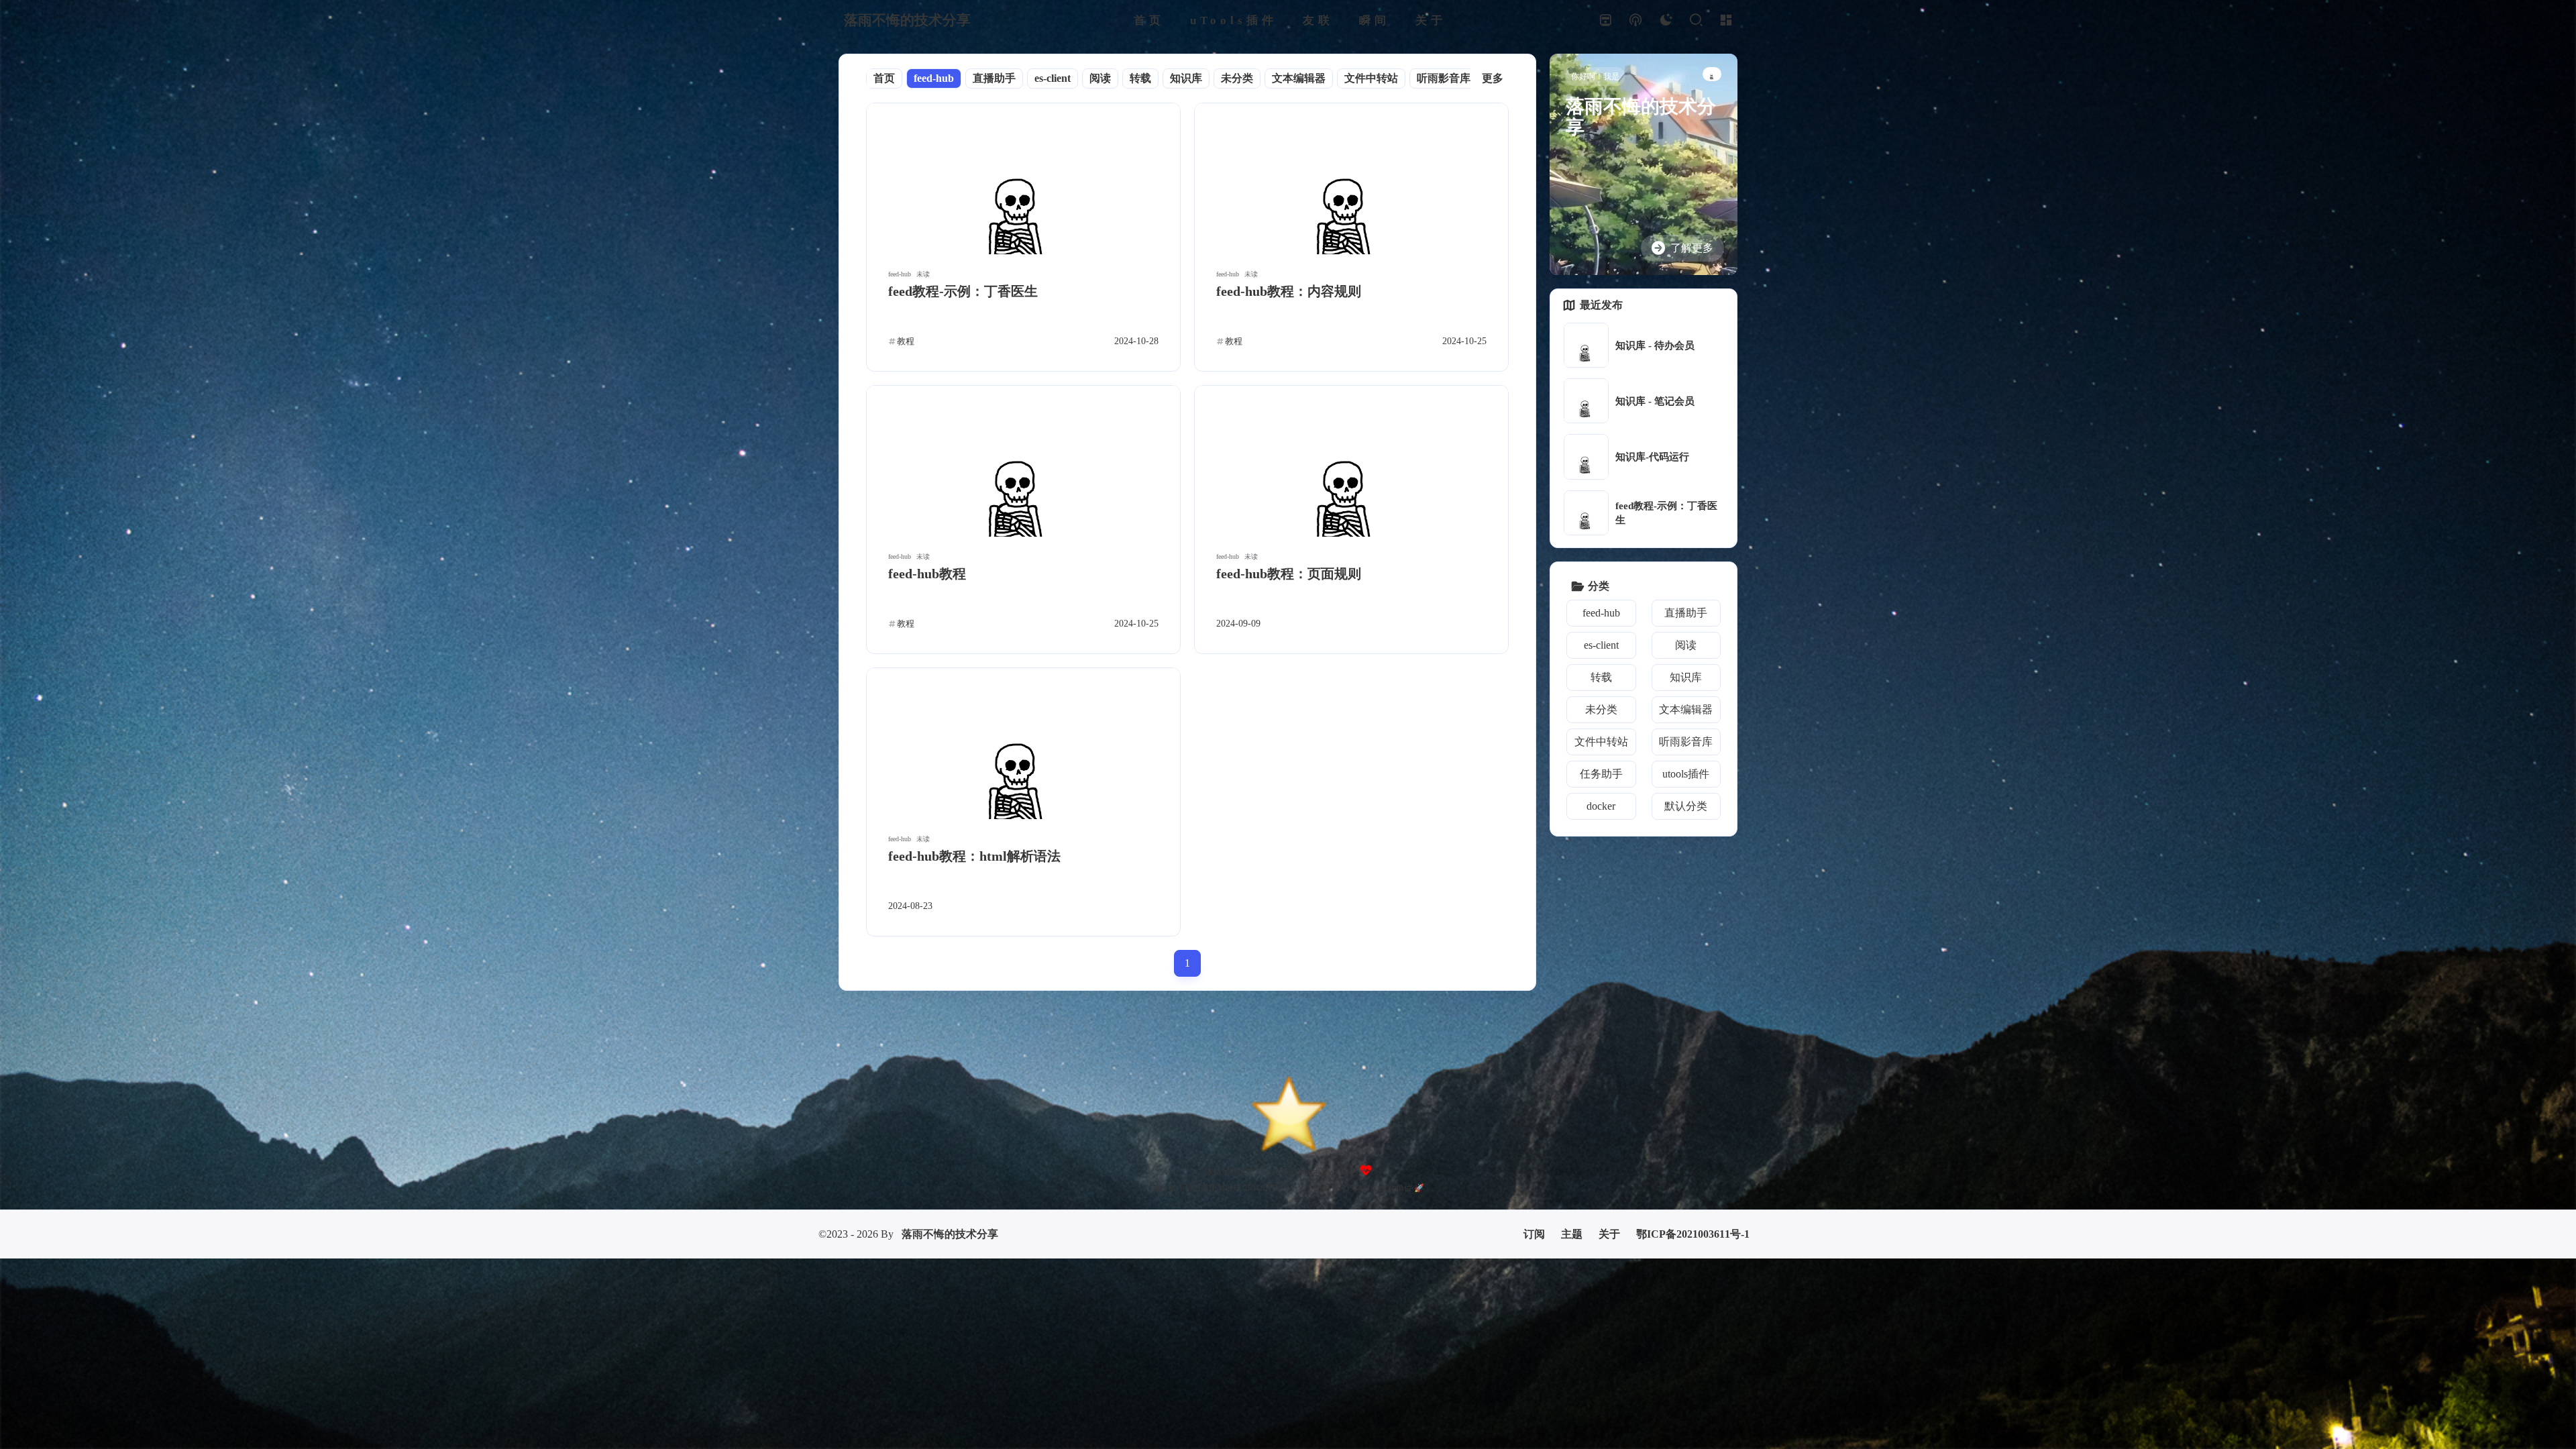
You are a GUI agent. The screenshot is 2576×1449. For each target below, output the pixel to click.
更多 (1493, 78)
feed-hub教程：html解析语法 (974, 856)
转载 (1140, 78)
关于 (1609, 1158)
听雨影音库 (1444, 78)
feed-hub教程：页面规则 (1289, 574)
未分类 (1237, 78)
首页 (884, 78)
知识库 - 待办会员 (1655, 345)
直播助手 (994, 78)
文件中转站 (1371, 78)
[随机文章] (1635, 20)
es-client (1053, 78)
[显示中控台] (1726, 20)
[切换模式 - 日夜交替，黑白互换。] (1665, 20)
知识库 (1186, 78)
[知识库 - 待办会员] (1586, 345)
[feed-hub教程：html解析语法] (1023, 744)
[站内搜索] (1696, 20)
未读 (923, 274)
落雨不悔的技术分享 (950, 1158)
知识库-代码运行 (1652, 457)
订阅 (1534, 1158)
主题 (1572, 1158)
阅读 (1100, 78)
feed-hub (934, 78)
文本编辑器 (1299, 78)
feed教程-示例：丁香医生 (963, 291)
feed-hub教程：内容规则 (1289, 291)
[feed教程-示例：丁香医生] (1023, 179)
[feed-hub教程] (1023, 461)
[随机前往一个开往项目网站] (1605, 20)
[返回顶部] (1288, 1055)
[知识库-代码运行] (1586, 457)
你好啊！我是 (1595, 76)
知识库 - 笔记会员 (1655, 401)
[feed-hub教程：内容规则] (1351, 179)
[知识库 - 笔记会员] (1586, 401)
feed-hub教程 (927, 574)
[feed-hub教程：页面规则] (1351, 461)
